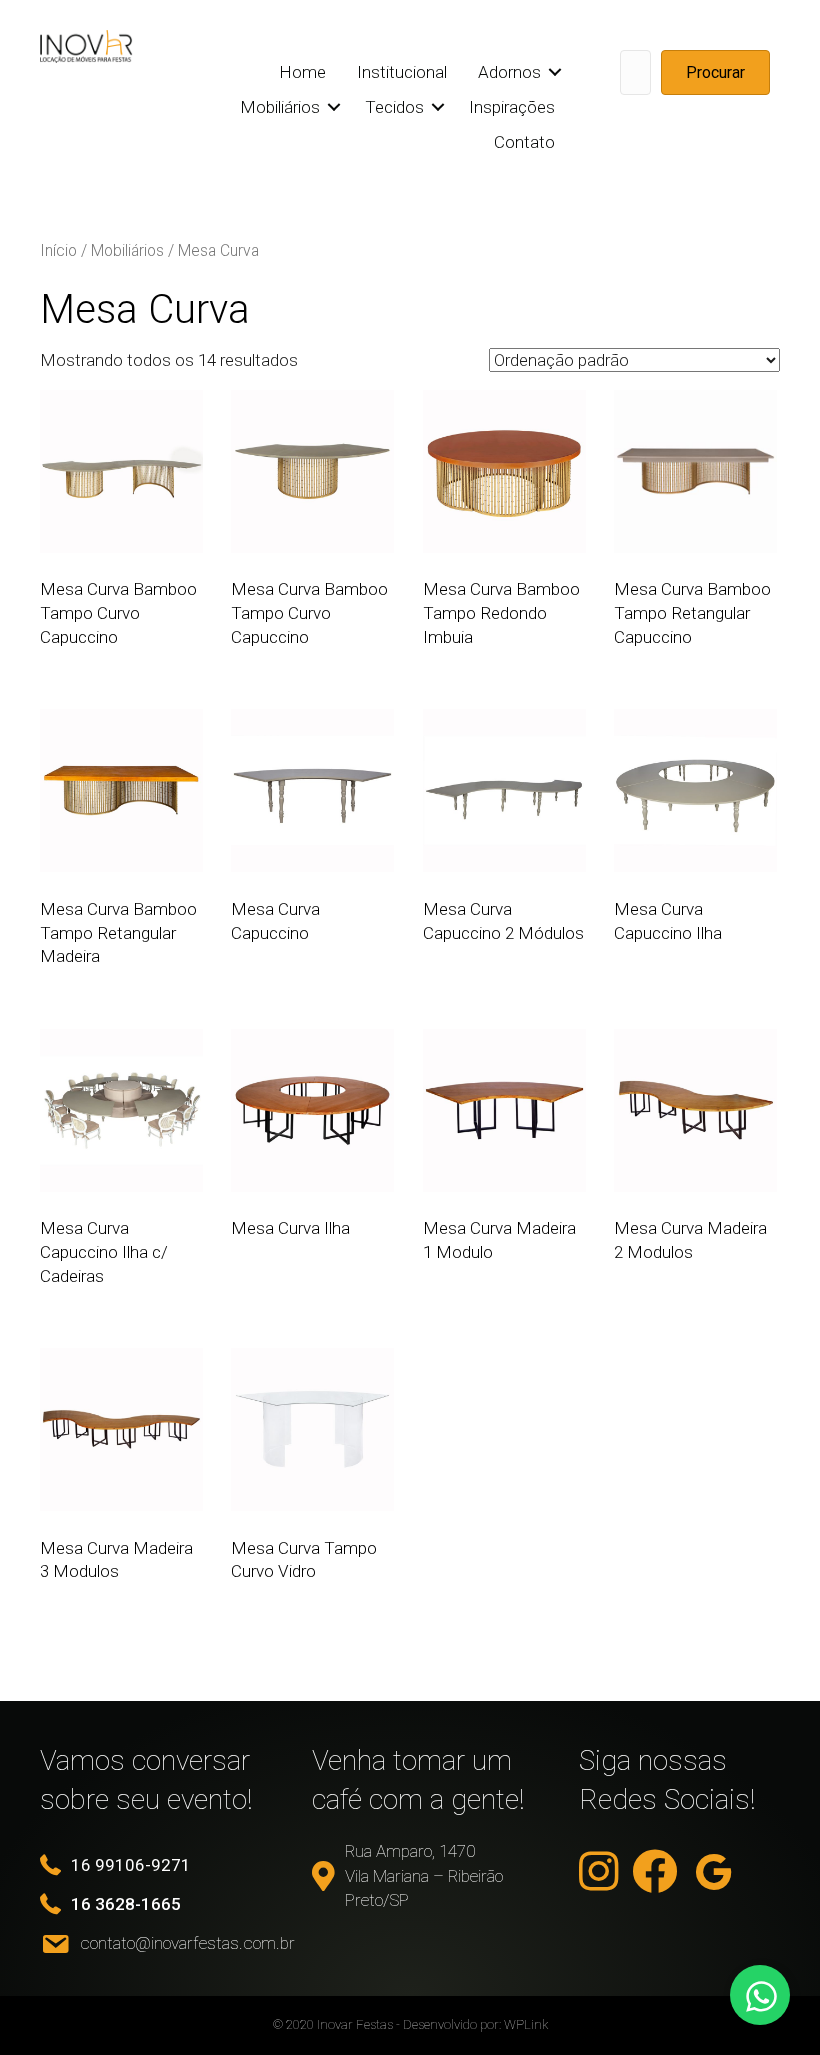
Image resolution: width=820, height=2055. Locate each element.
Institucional (402, 72)
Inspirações (512, 107)
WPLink (526, 2024)
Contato (524, 142)
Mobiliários (280, 107)
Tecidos (394, 107)
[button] (555, 72)
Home (302, 72)
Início (58, 250)
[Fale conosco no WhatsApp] (760, 1995)
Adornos (509, 72)
